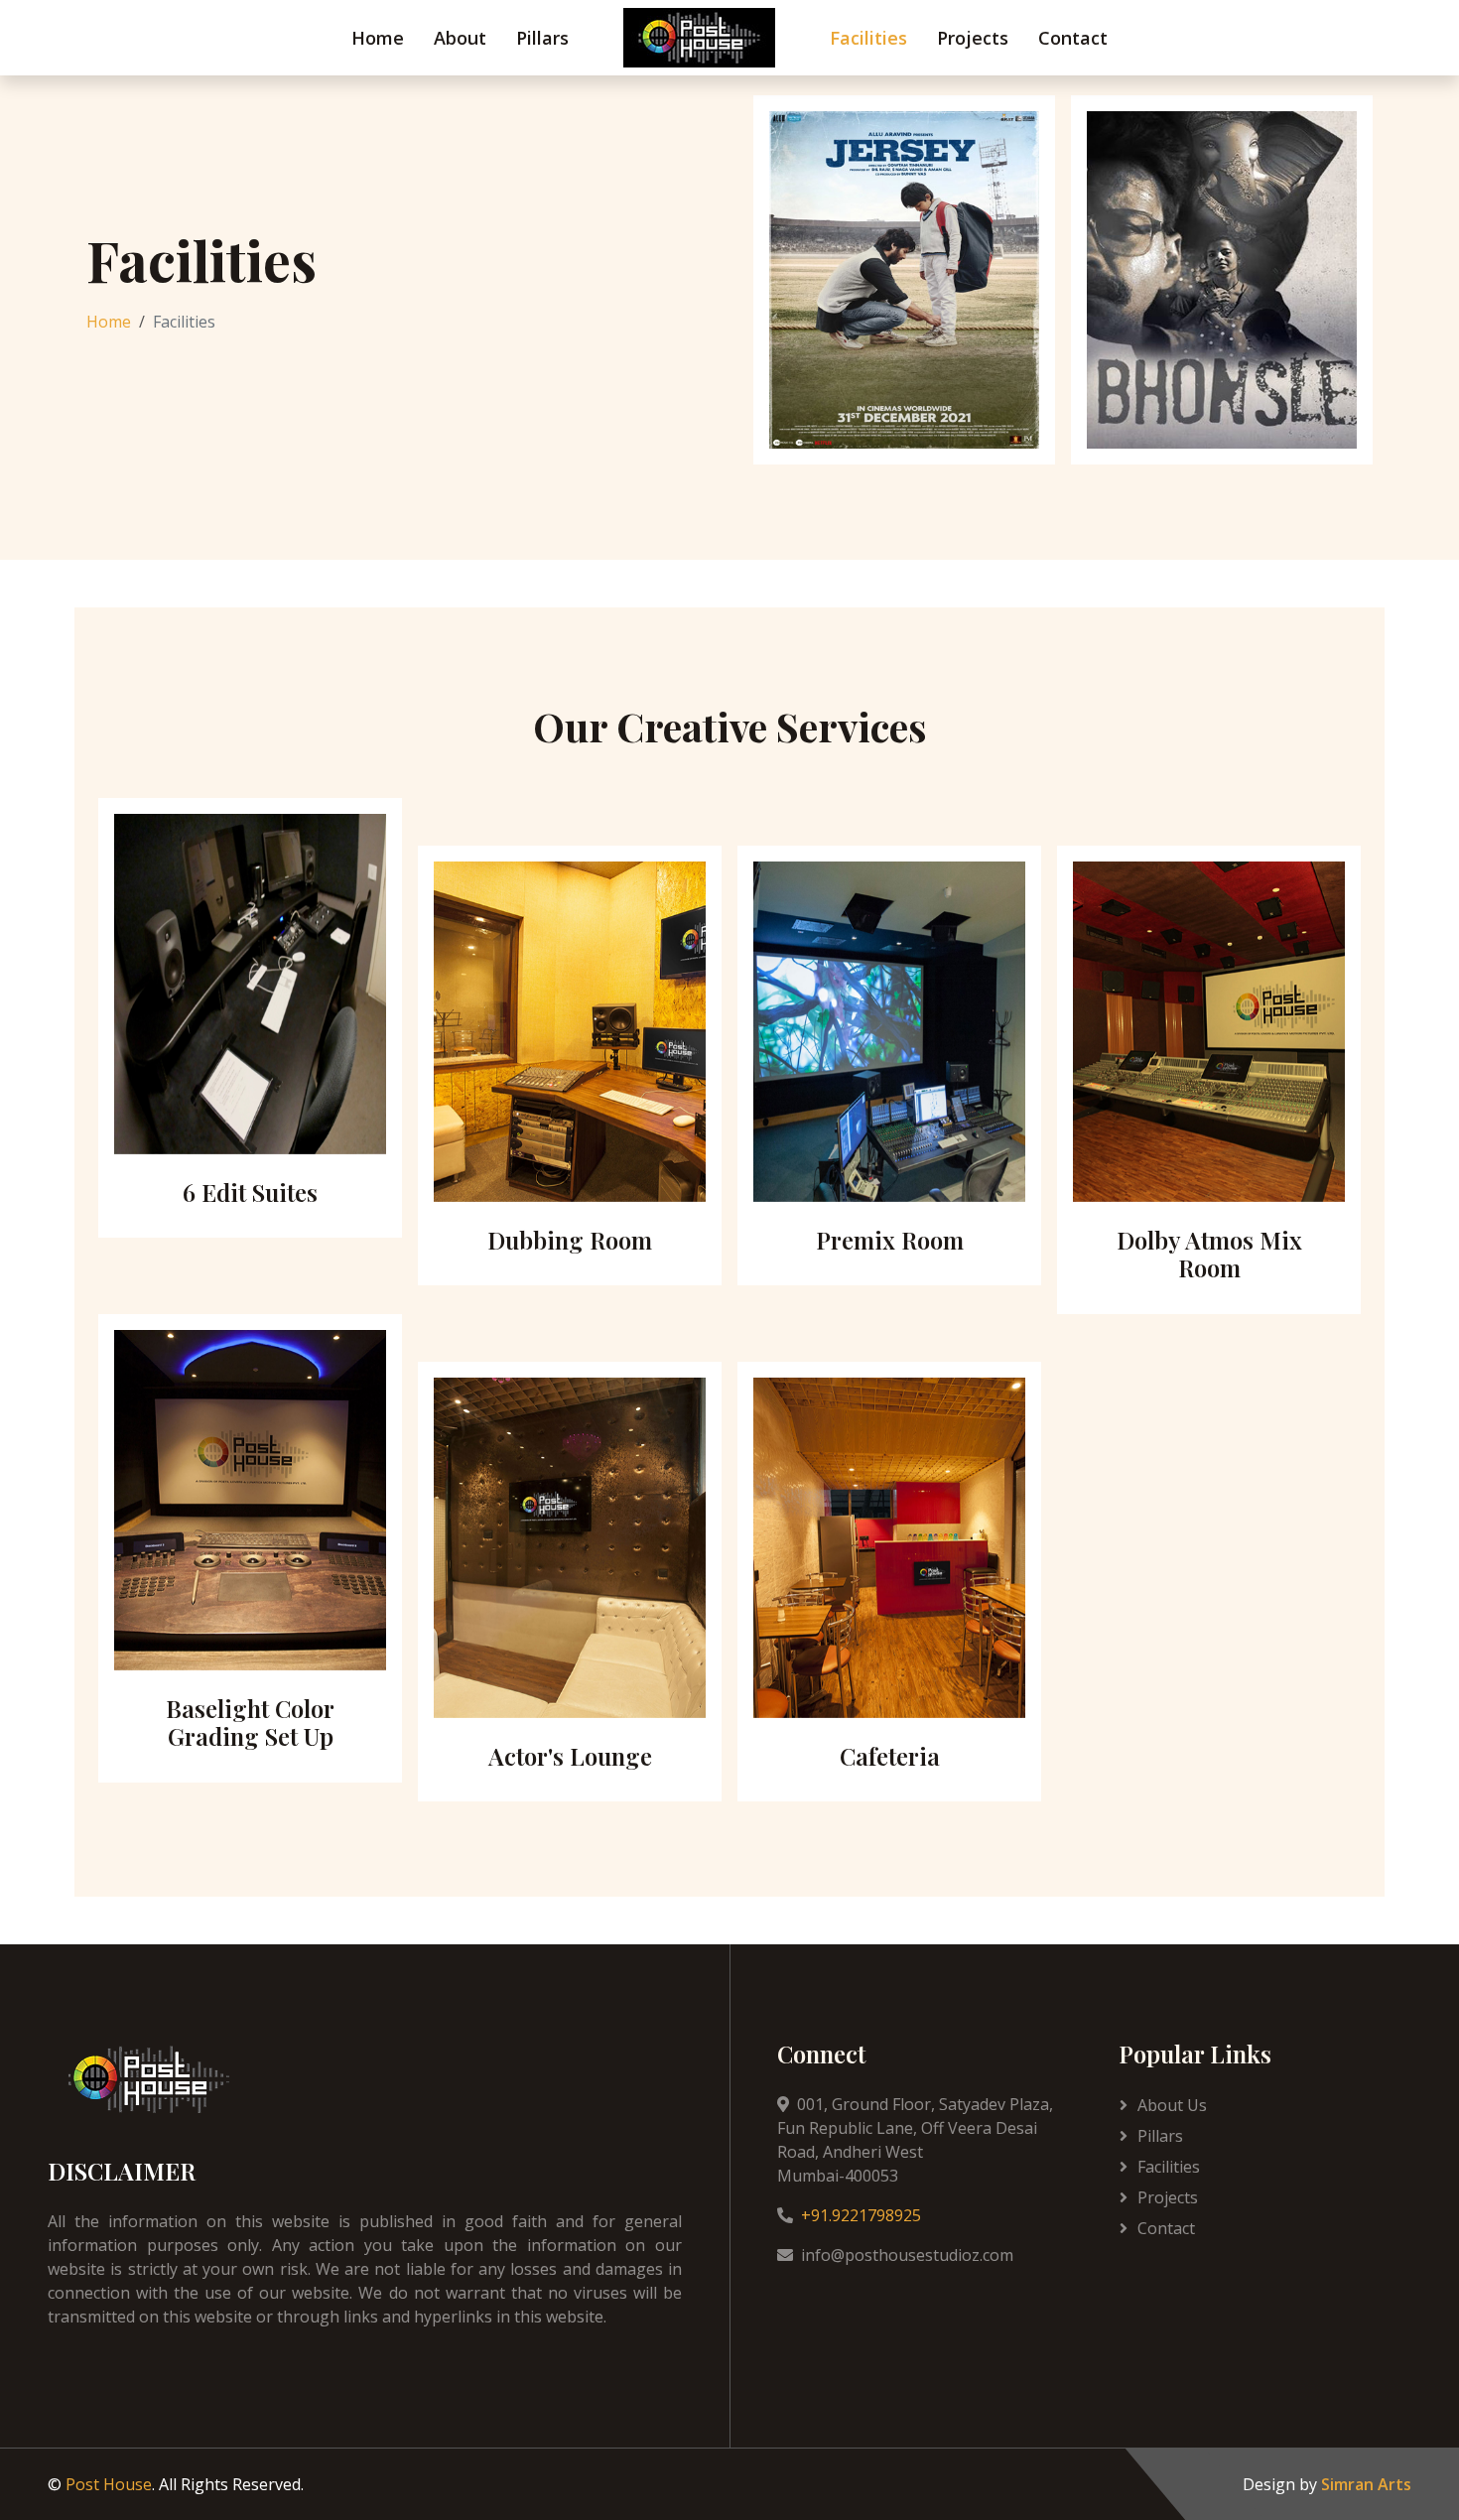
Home (378, 38)
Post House (109, 2484)
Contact (1073, 38)
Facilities (868, 38)
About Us (1172, 2105)
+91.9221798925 (861, 2215)
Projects (973, 38)
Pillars (542, 38)
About (460, 38)
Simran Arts (1366, 2484)
